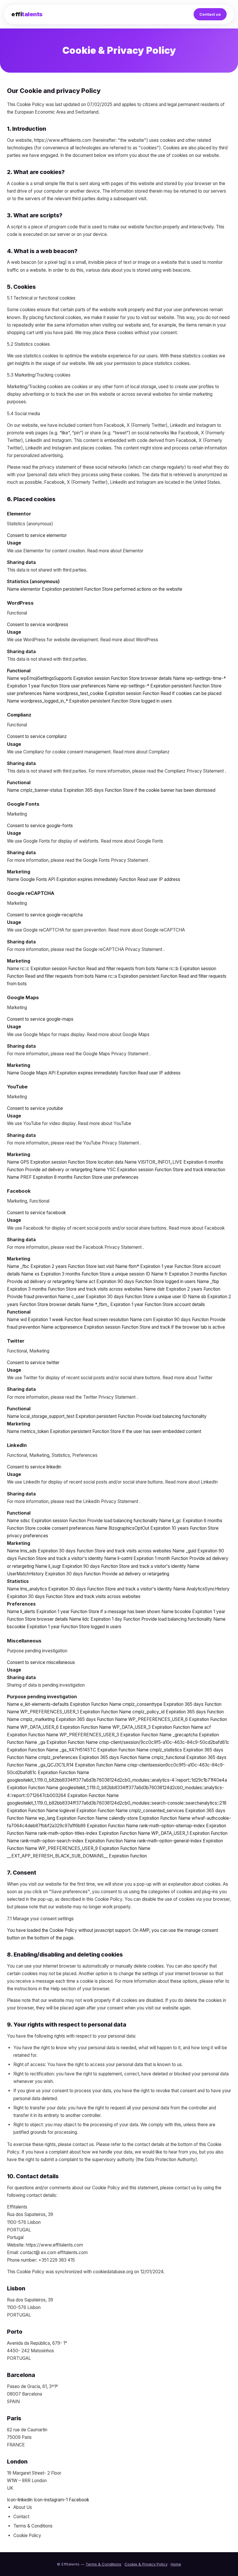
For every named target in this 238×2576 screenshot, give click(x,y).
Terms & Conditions (103, 2564)
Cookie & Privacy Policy (146, 2564)
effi (27, 14)
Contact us (210, 14)
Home (176, 2564)
